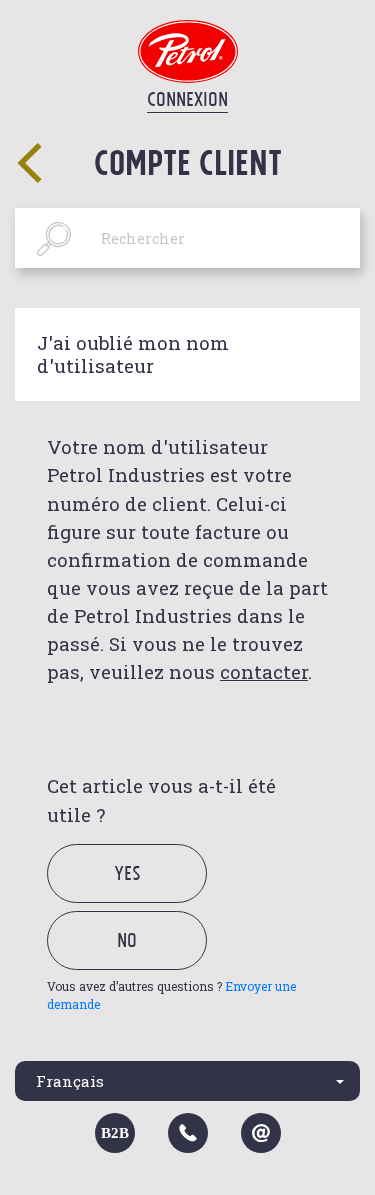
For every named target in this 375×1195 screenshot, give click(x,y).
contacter (264, 671)
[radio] (144, 895)
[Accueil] (188, 50)
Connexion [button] (187, 99)
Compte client (188, 161)
